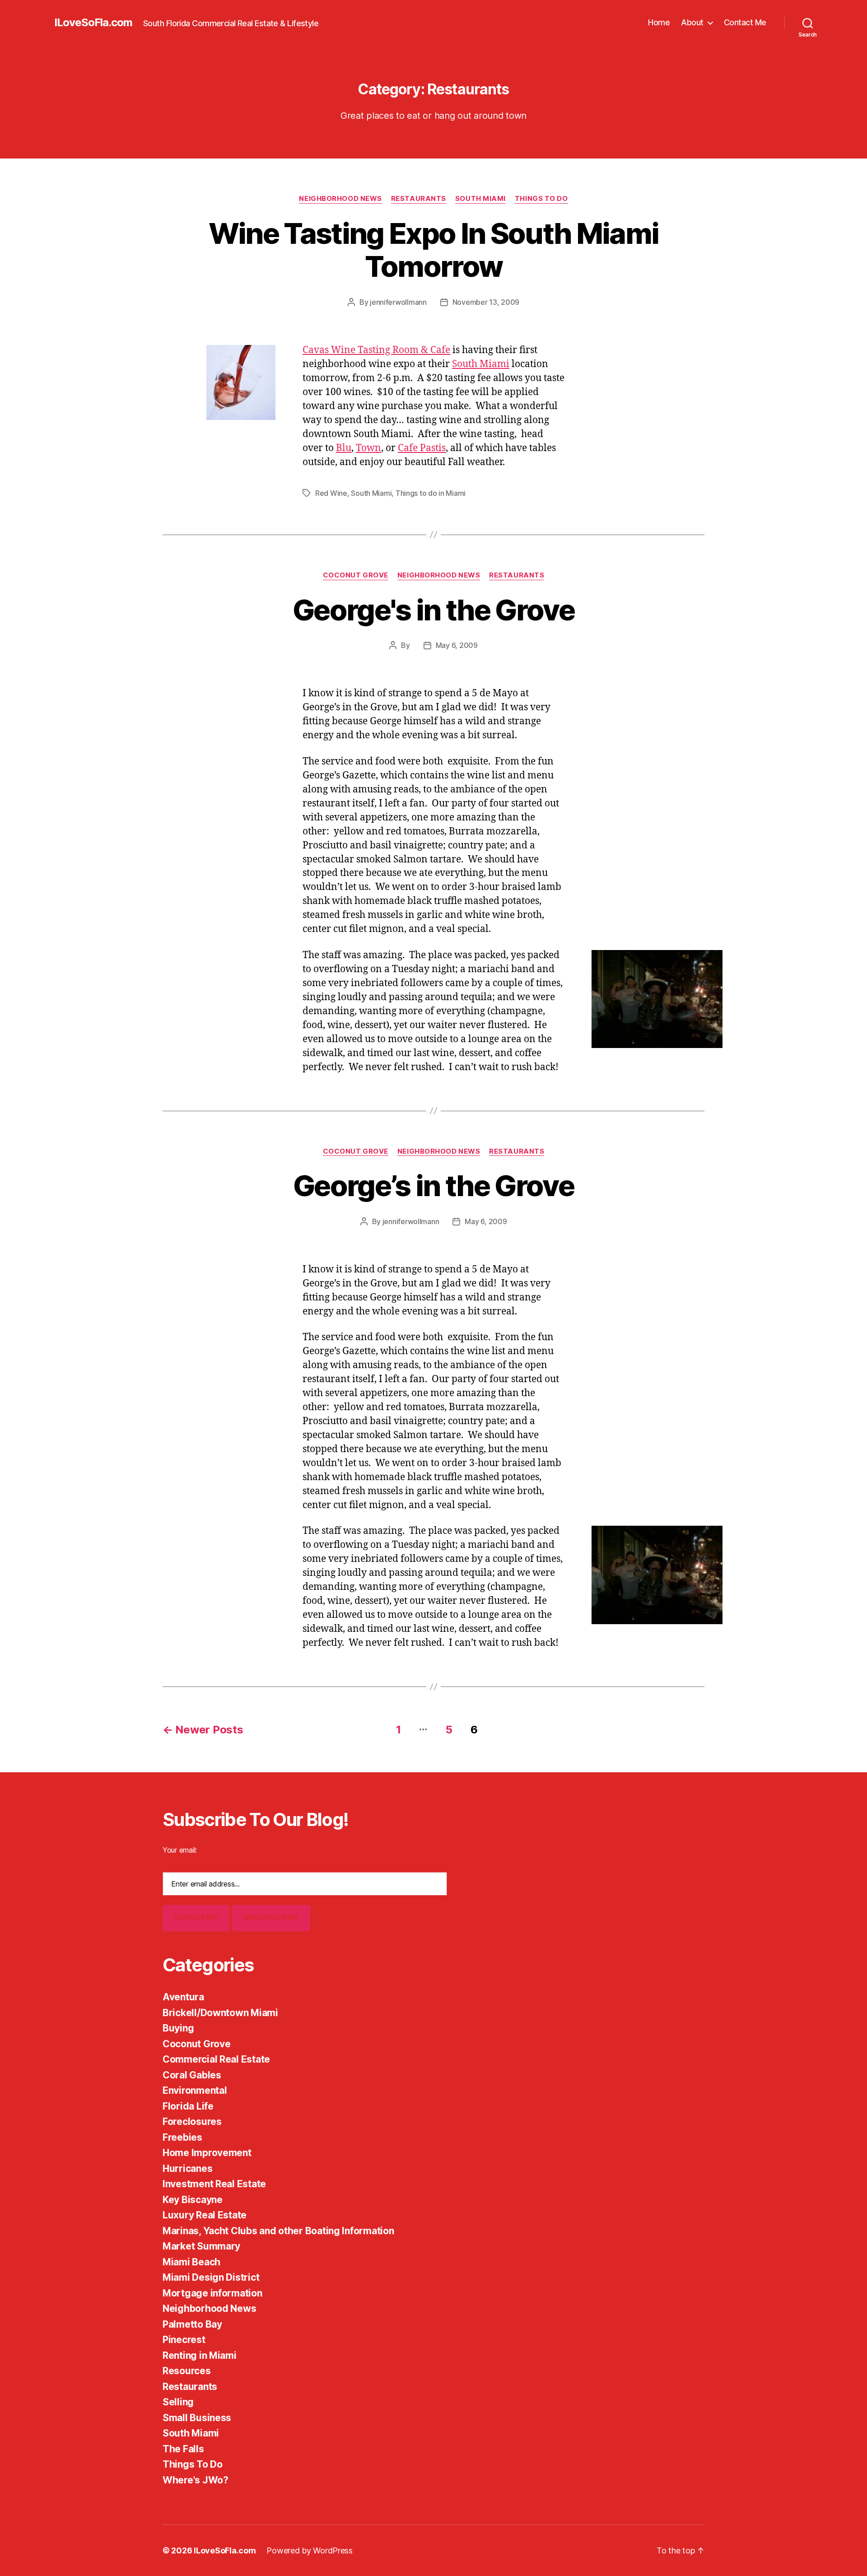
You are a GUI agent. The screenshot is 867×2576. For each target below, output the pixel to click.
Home (659, 22)
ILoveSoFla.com (93, 23)
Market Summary (201, 2246)
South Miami (480, 199)
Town (368, 448)
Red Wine (331, 493)
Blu (344, 448)
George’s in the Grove (433, 1186)
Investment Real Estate (214, 2184)
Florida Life (188, 2106)
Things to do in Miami (431, 493)
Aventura (183, 1997)
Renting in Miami (200, 2355)
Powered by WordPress (310, 2550)
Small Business (197, 2418)
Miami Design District (211, 2277)
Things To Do (541, 199)
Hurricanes (187, 2168)
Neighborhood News (340, 199)
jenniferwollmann (398, 302)
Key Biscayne (193, 2200)
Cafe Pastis (422, 448)
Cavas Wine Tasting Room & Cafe (376, 350)
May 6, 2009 (457, 645)
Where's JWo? (196, 2480)
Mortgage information (212, 2293)
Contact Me (745, 22)
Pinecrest (184, 2340)
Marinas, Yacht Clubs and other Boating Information (278, 2231)
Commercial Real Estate (216, 2059)
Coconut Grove (356, 575)
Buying (178, 2028)
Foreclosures (192, 2122)
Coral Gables (192, 2075)
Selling (178, 2402)
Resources (187, 2371)
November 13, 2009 (486, 302)
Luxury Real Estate (205, 2215)
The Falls (183, 2449)
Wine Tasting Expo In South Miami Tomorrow (434, 250)
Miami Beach (191, 2262)
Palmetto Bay (192, 2324)
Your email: (180, 1850)
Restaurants (419, 199)
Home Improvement (207, 2153)
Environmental (195, 2090)
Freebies (182, 2137)
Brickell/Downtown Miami (220, 2013)
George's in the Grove (433, 610)
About (692, 22)
